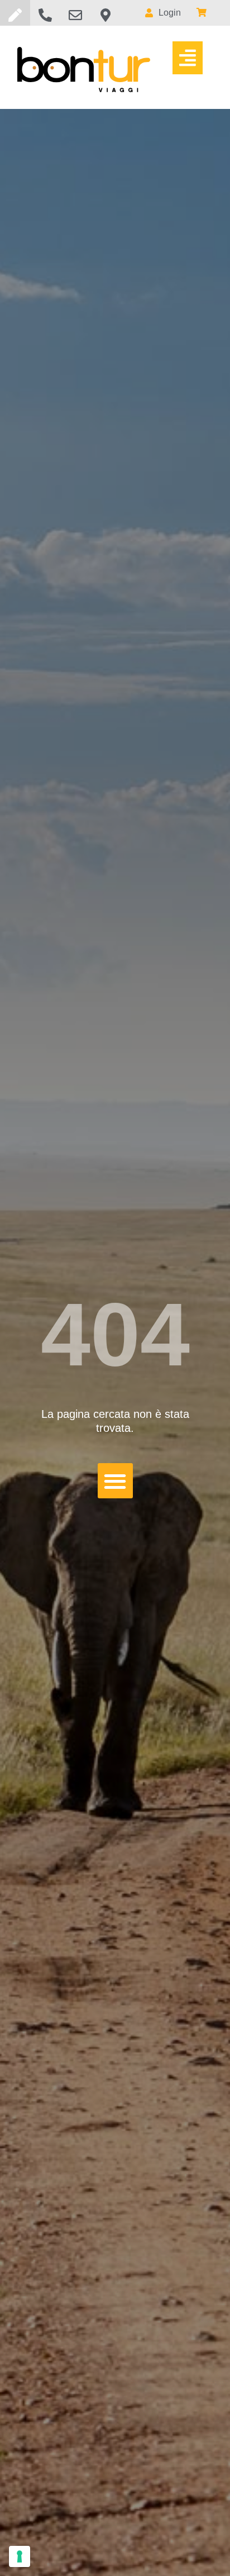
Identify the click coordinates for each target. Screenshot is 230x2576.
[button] (188, 58)
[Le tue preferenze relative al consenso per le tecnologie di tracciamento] (20, 2556)
